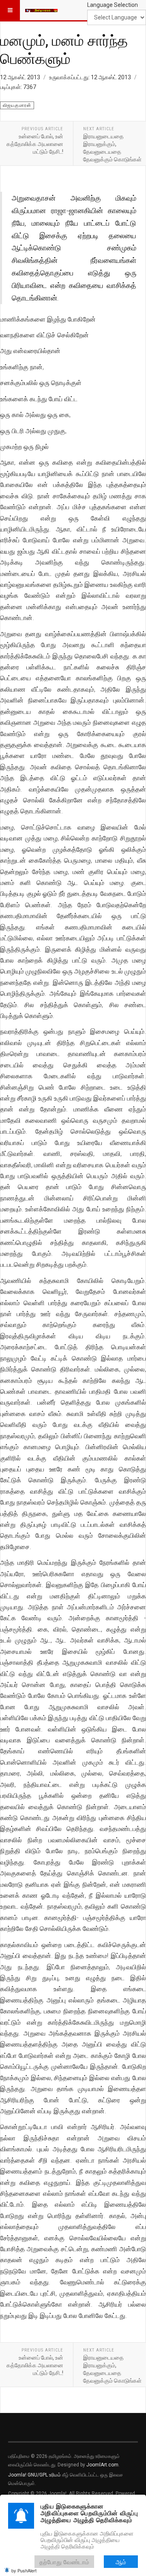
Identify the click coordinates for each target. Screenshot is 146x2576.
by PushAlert (24, 2570)
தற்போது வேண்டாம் (64, 2562)
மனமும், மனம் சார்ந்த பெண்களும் (64, 49)
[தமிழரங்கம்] (41, 10)
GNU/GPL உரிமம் (44, 2475)
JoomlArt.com (102, 2465)
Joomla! (17, 2475)
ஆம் (121, 2562)
